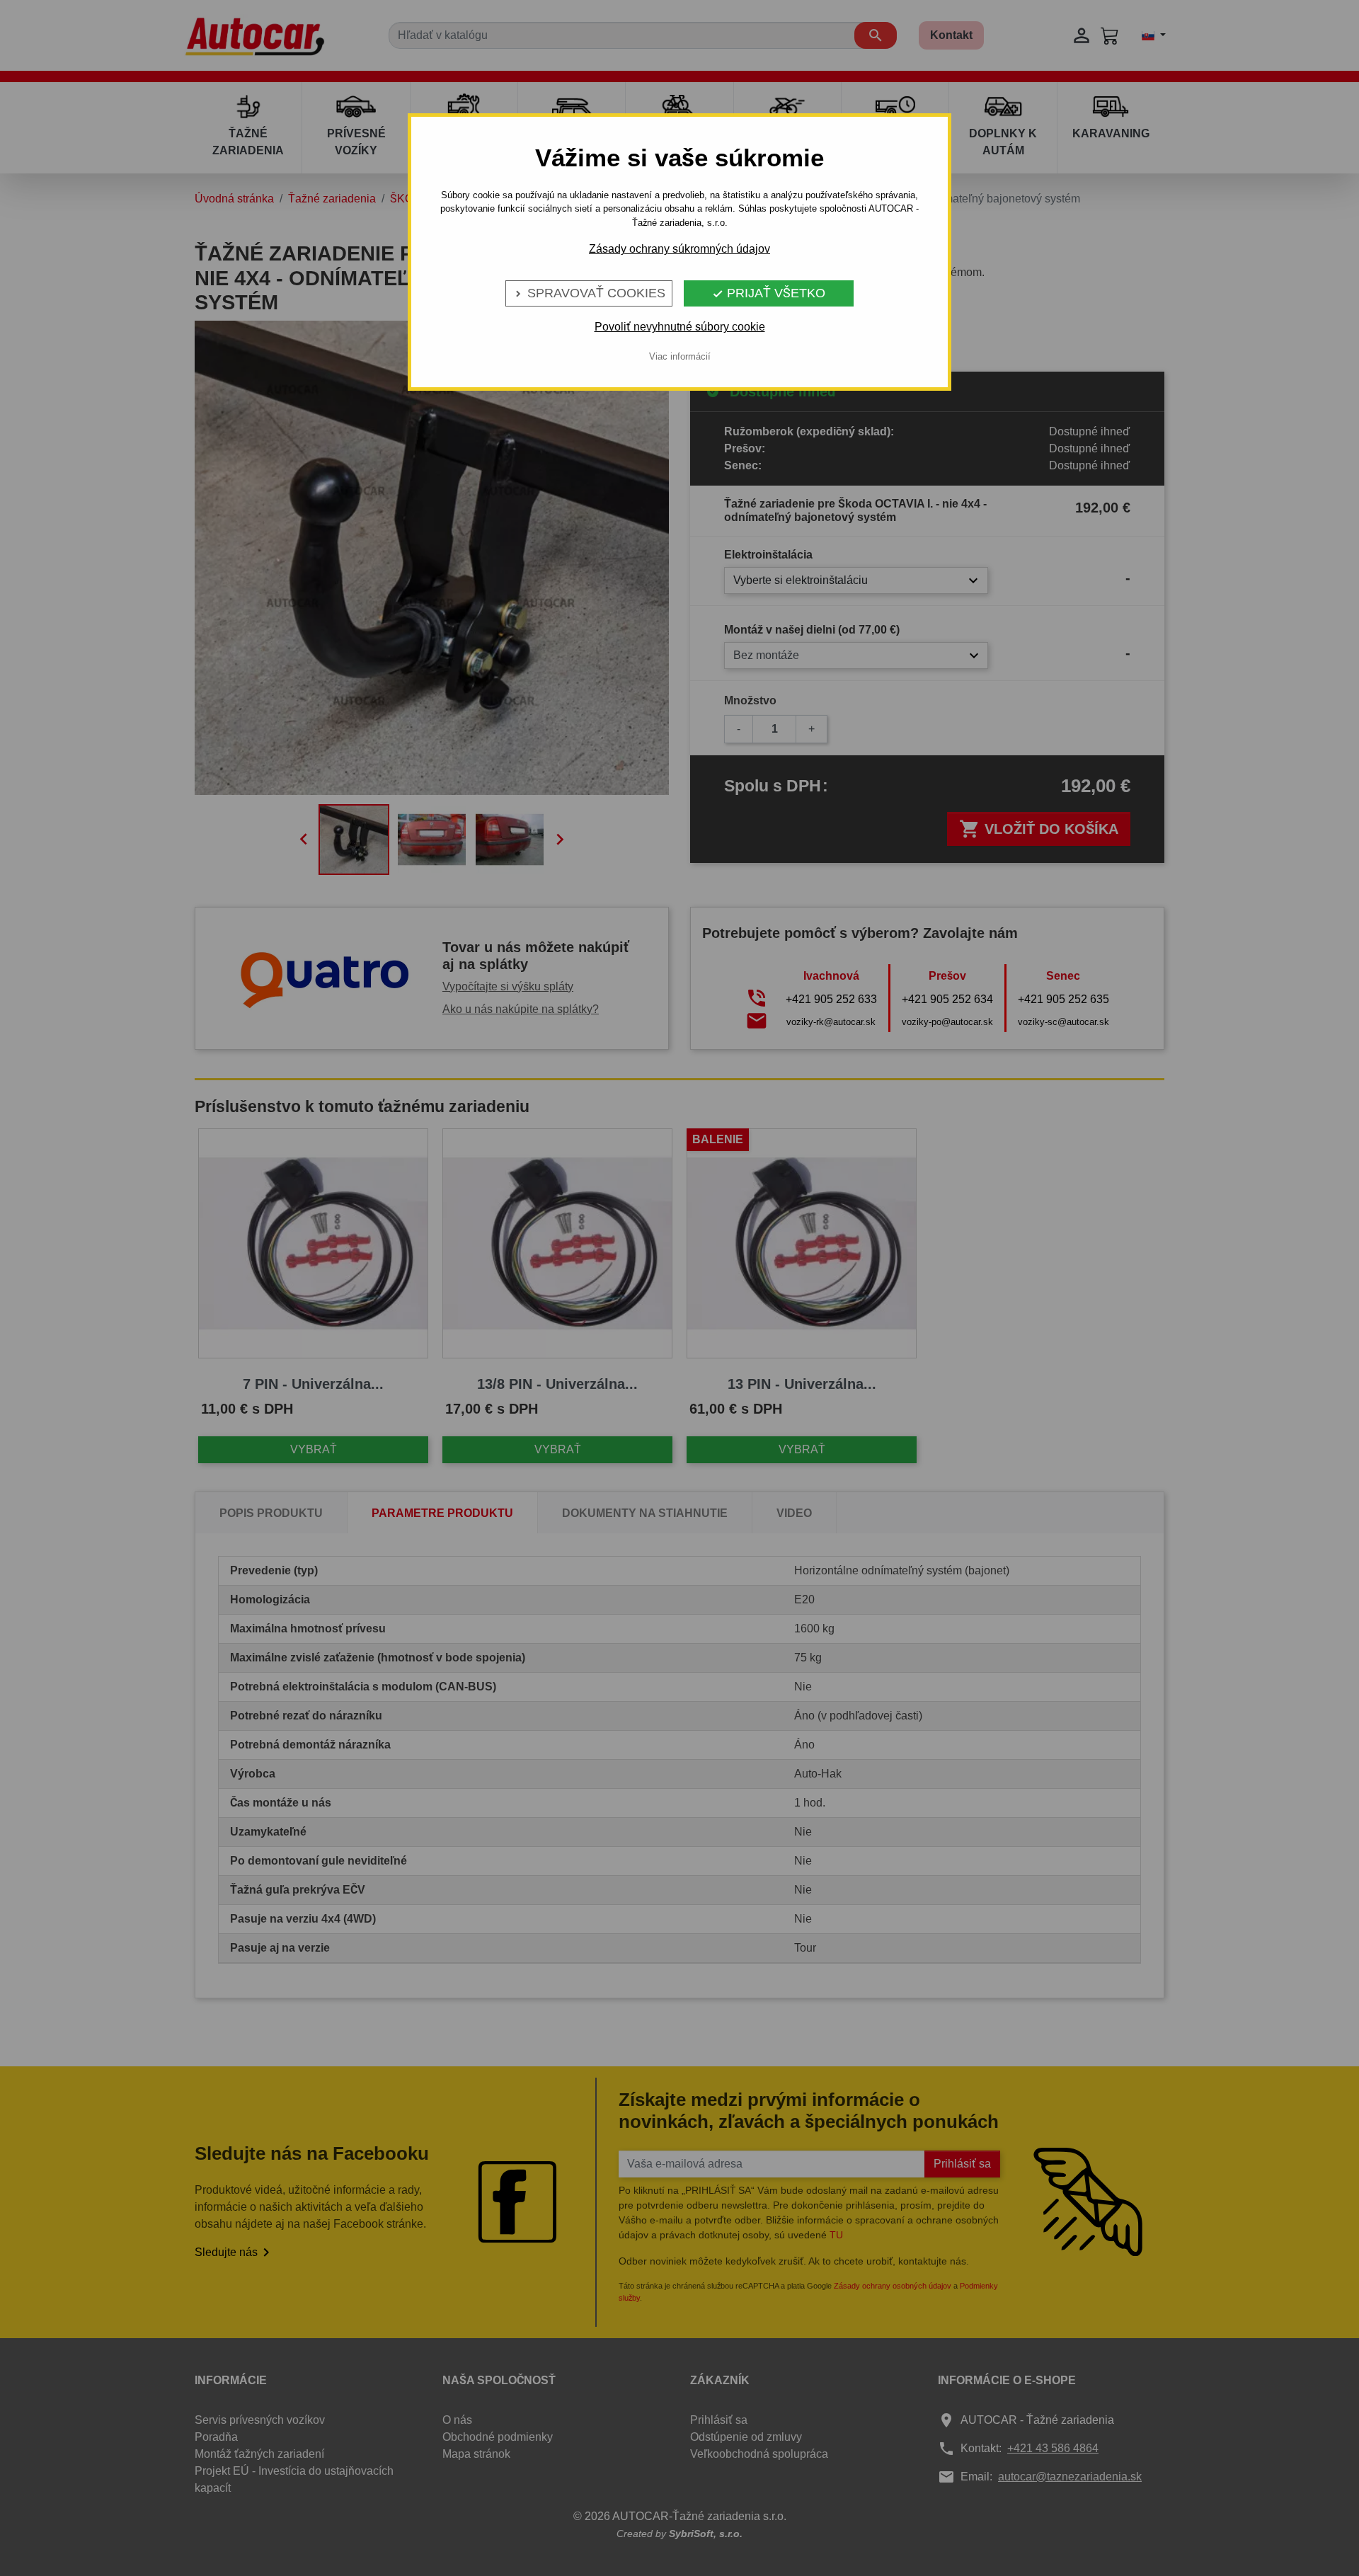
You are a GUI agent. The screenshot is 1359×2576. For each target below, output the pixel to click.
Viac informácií (680, 356)
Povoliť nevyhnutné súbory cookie (680, 327)
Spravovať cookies (589, 293)
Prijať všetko (769, 293)
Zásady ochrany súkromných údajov (679, 249)
